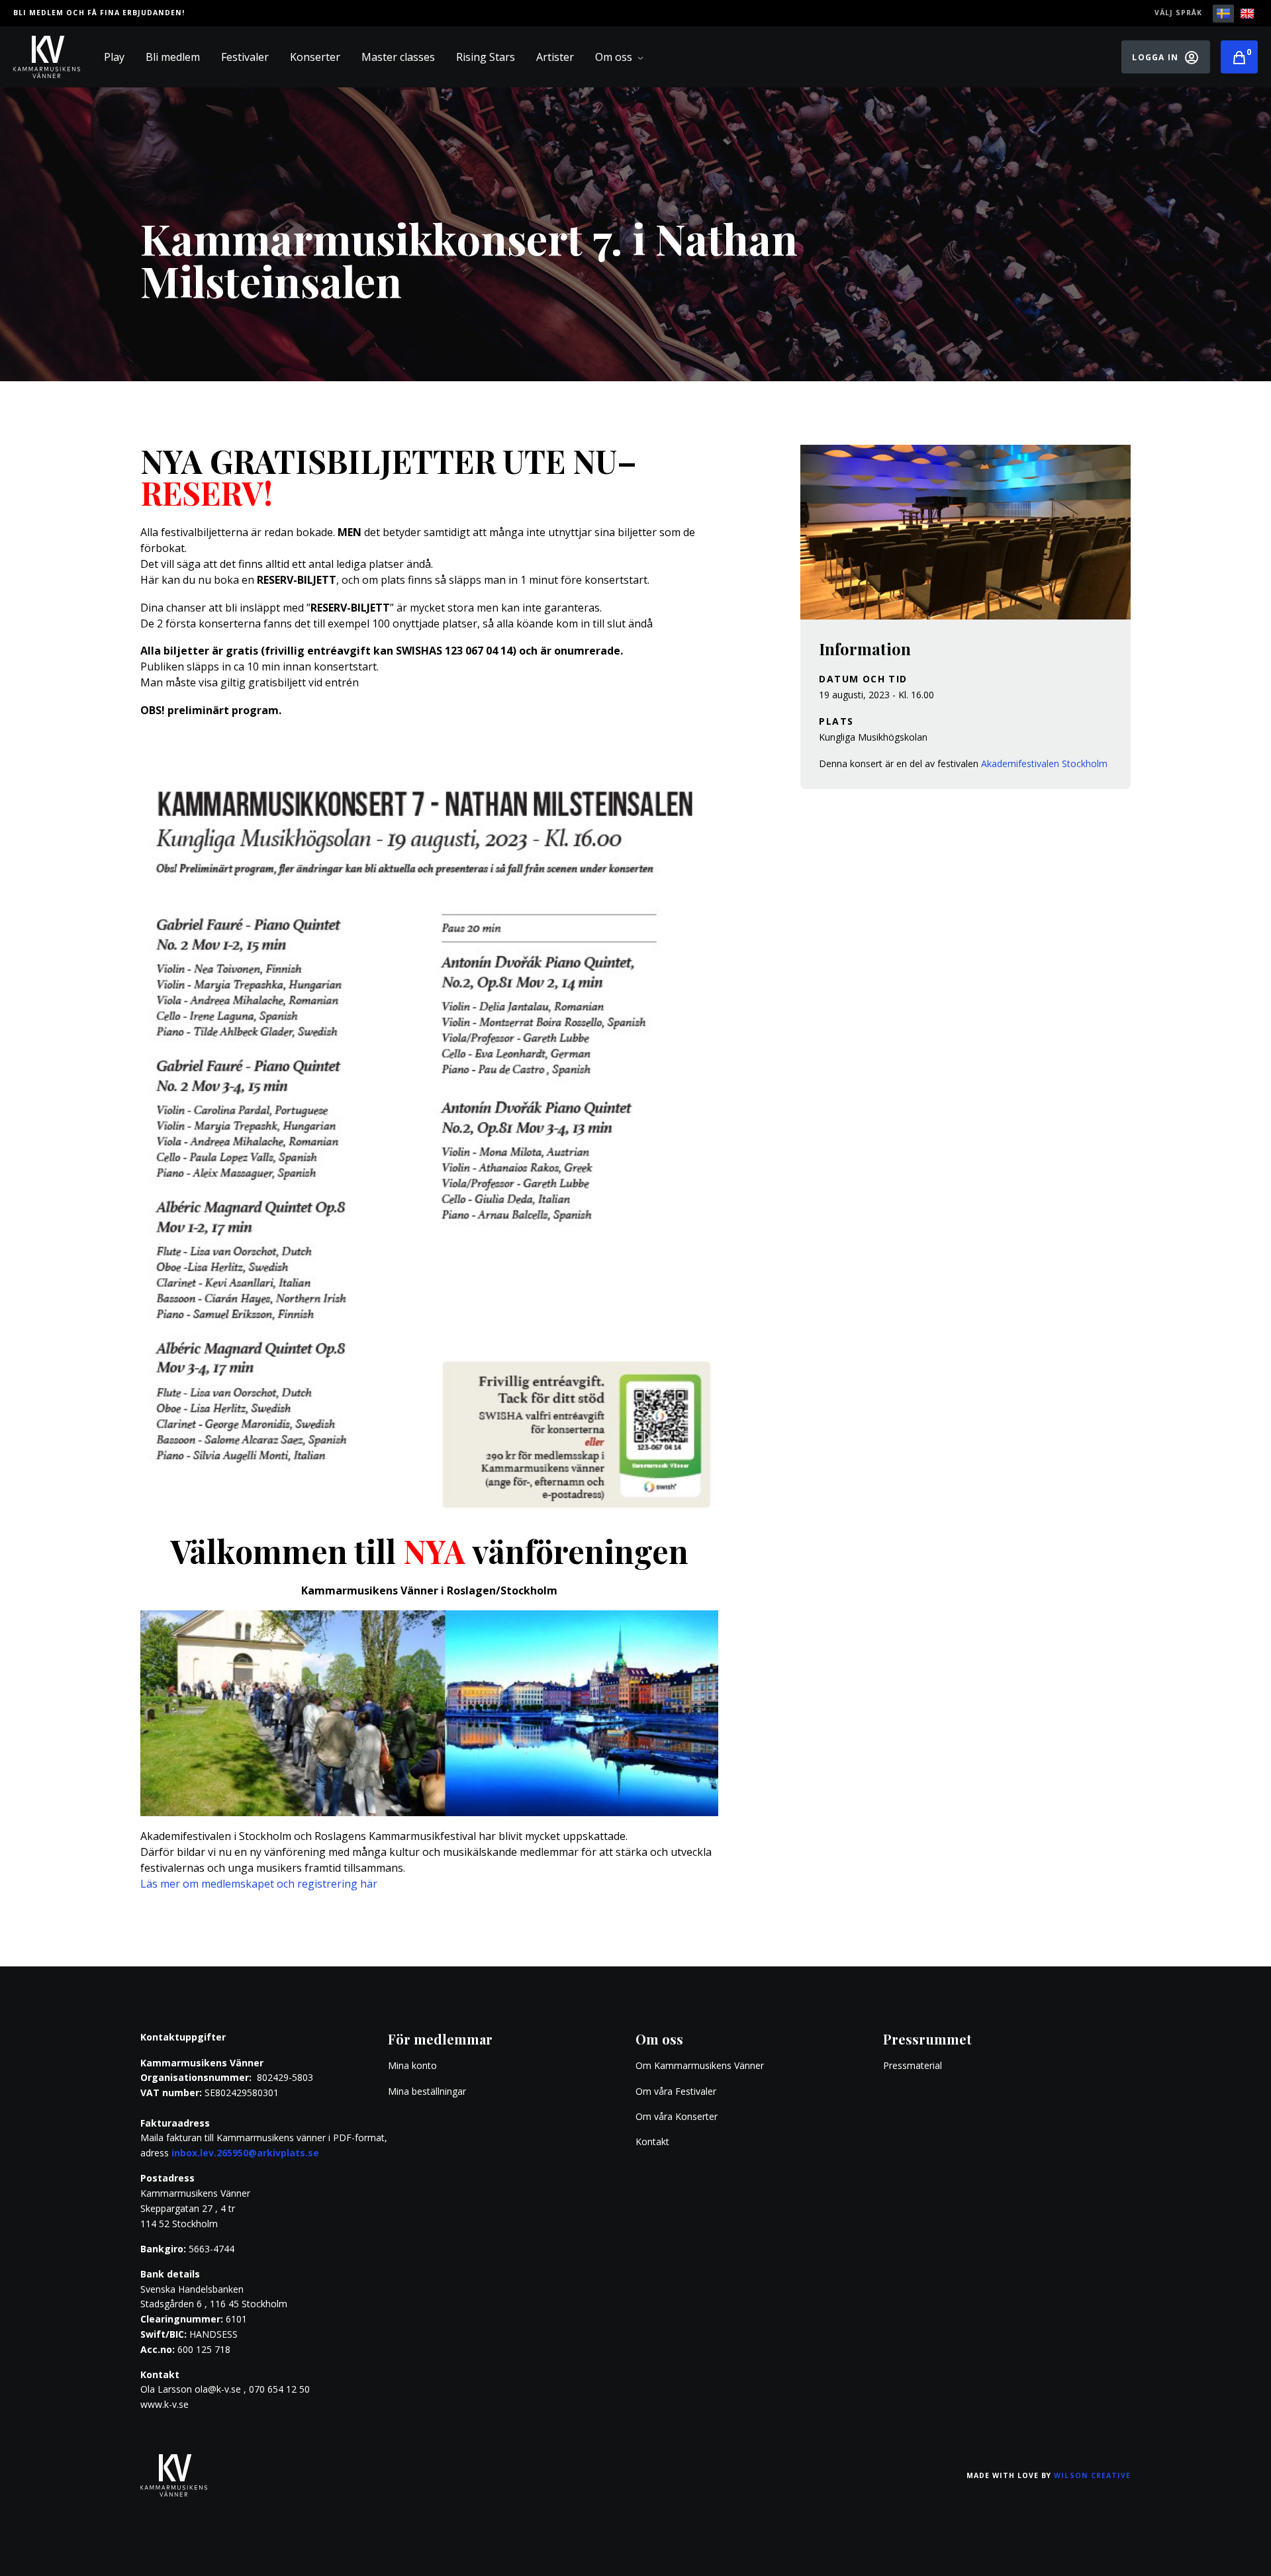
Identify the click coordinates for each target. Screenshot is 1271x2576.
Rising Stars (486, 57)
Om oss (614, 57)
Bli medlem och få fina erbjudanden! (99, 13)
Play (114, 57)
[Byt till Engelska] (1247, 14)
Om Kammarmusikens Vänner (700, 2065)
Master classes (398, 57)
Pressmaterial (913, 2065)
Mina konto (412, 2065)
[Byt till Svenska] (1223, 14)
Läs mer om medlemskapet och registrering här (259, 1884)
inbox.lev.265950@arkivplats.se (245, 2153)
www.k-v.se (165, 2404)
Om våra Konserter (677, 2116)
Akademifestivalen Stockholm (1044, 763)
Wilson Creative (1092, 2475)
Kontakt (652, 2141)
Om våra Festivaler (677, 2091)
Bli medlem (173, 57)
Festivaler (245, 57)
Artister (555, 57)
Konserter (315, 57)
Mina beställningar (427, 2091)
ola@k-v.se (218, 2389)
